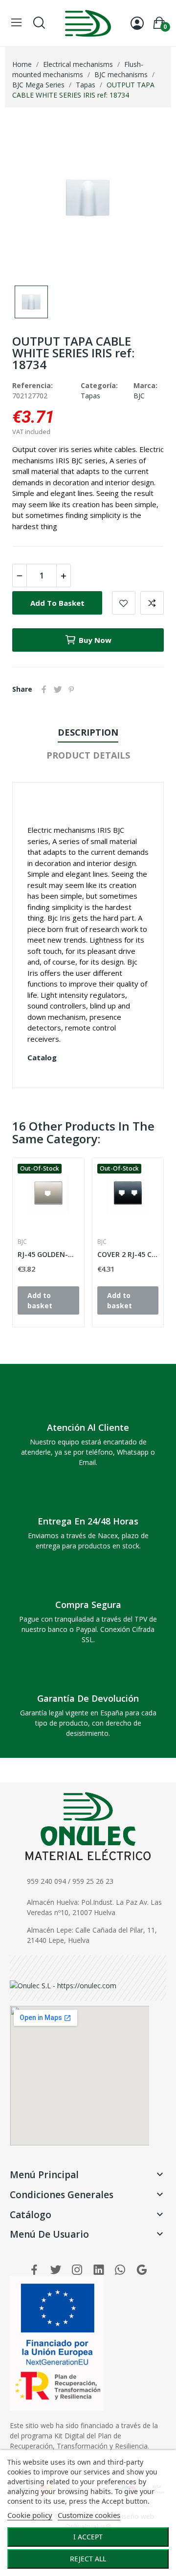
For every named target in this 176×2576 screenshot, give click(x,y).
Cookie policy (30, 2515)
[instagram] (77, 2270)
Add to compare (152, 603)
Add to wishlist (124, 603)
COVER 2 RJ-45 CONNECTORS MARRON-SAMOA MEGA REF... (128, 1254)
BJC (139, 396)
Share (44, 689)
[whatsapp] (120, 2270)
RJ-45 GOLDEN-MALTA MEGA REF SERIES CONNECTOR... (48, 1254)
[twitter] (56, 2270)
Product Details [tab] (88, 755)
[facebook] (34, 2270)
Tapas (90, 396)
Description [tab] (88, 732)
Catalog (42, 1057)
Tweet (58, 689)
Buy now (95, 640)
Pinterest (71, 689)
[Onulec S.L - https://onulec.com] (63, 1985)
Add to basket (57, 603)
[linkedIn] (99, 2270)
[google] (142, 2270)
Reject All (88, 2559)
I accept (88, 2537)
